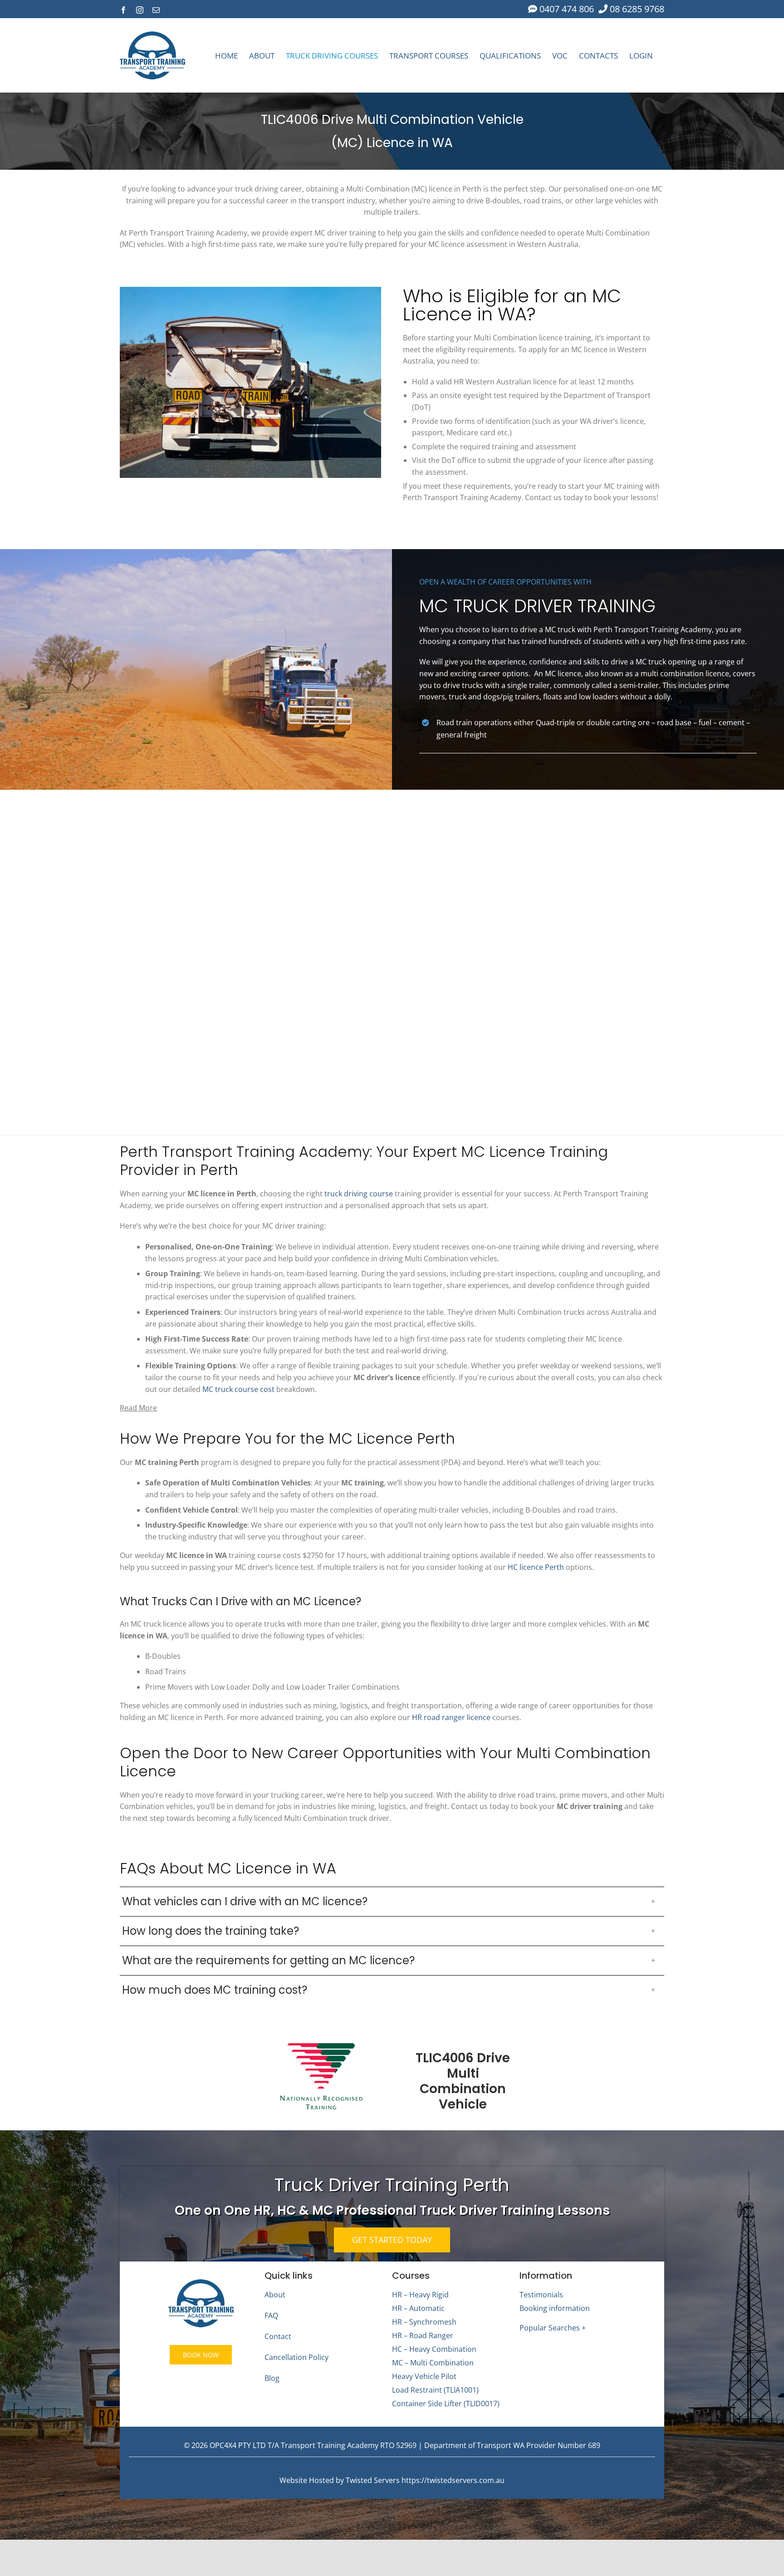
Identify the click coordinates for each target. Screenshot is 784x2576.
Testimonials (541, 2295)
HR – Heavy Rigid (420, 2295)
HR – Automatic (418, 2308)
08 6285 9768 (636, 9)
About (275, 2295)
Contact (278, 2336)
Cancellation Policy (296, 2357)
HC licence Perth (536, 1567)
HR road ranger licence (451, 1717)
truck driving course (359, 1194)
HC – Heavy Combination (434, 2349)
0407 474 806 (566, 9)
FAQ (271, 2315)
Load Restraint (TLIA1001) (435, 2390)
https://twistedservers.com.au (453, 2480)
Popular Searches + (553, 2328)
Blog (272, 2378)
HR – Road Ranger (423, 2335)
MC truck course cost (238, 1389)
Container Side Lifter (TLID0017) (446, 2404)
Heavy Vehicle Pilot (424, 2376)
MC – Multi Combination (433, 2363)
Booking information (555, 2308)
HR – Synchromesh (424, 2322)
